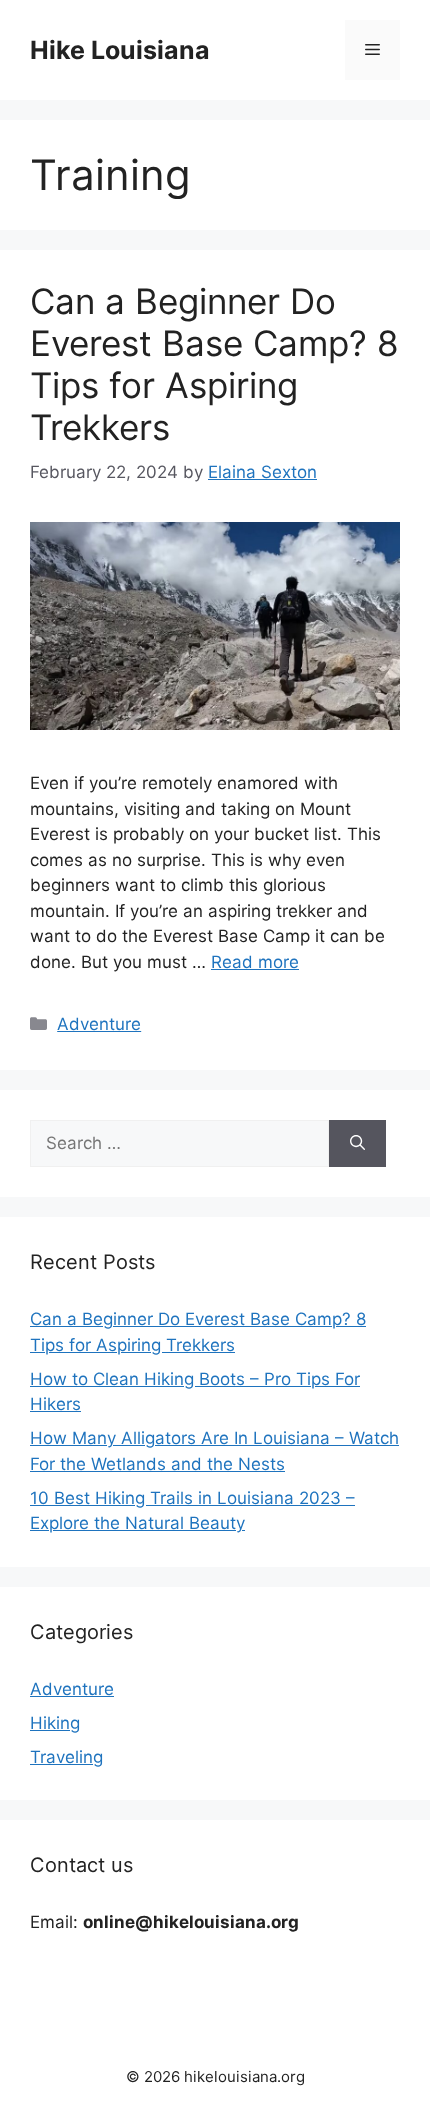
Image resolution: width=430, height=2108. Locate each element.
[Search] (357, 1144)
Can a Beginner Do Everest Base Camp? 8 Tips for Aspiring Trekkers (214, 364)
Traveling (66, 1757)
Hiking (55, 1723)
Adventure (99, 1024)
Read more (255, 962)
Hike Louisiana (120, 50)
